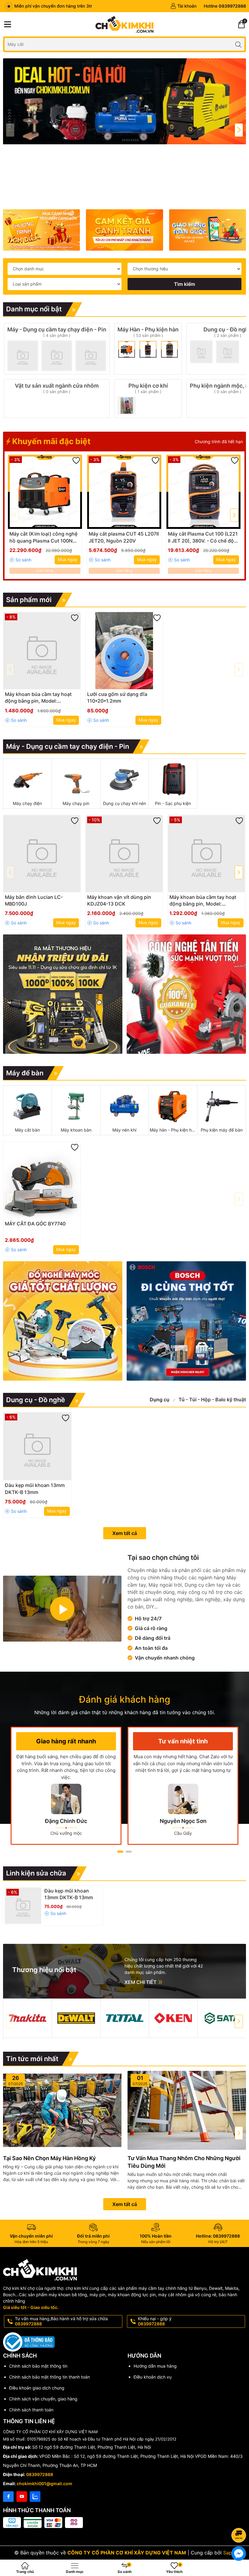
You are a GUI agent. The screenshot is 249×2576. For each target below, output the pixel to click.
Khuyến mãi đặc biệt (50, 441)
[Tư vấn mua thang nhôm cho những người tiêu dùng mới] (187, 2110)
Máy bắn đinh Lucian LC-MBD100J (34, 900)
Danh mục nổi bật (34, 309)
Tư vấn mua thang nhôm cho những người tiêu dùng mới (184, 2162)
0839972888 (40, 2474)
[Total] (125, 2018)
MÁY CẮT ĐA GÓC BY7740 (35, 1224)
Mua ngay (68, 559)
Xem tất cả (125, 1533)
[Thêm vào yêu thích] (76, 461)
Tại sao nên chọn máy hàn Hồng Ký (49, 2158)
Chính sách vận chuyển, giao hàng (43, 2399)
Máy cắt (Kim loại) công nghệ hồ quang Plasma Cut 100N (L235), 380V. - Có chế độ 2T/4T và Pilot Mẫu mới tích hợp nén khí (43, 537)
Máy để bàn (25, 1073)
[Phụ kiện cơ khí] (148, 399)
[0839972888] (225, 6)
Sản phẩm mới (29, 600)
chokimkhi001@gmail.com (44, 2484)
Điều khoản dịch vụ (153, 2377)
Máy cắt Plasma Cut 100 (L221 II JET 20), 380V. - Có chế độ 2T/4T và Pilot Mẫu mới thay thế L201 (203, 537)
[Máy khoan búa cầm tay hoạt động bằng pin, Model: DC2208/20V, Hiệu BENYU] (42, 651)
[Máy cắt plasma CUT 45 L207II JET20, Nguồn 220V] (124, 492)
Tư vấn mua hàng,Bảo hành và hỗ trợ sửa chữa (61, 2321)
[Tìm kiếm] (238, 44)
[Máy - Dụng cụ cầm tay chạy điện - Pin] (57, 349)
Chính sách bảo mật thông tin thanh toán (49, 2377)
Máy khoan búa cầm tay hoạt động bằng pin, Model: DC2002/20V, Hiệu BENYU (203, 901)
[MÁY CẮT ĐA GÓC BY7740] (42, 1180)
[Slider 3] (124, 130)
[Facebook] (8, 2497)
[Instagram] (35, 2497)
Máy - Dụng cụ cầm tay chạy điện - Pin (68, 746)
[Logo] (124, 24)
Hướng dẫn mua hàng (155, 2366)
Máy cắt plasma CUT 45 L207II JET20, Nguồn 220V (124, 537)
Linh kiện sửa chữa (36, 1873)
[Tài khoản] (183, 6)
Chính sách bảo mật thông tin (38, 2366)
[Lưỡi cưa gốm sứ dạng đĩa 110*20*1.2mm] (124, 651)
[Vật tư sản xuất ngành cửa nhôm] (57, 399)
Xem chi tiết (141, 1982)
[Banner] (41, 230)
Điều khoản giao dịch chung (37, 2388)
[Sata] (222, 2018)
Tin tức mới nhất (32, 2059)
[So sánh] (20, 560)
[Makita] (27, 2018)
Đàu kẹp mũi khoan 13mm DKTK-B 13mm (35, 1488)
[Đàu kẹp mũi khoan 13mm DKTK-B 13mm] (37, 1446)
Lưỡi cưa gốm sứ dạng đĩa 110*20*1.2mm (117, 697)
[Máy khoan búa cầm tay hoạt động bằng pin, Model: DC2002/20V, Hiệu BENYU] (206, 854)
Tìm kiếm (184, 284)
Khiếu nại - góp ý (155, 2321)
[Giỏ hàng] (241, 24)
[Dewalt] (76, 2018)
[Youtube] (22, 2497)
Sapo (229, 2553)
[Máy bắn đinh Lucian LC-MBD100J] (42, 854)
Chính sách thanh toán (31, 2410)
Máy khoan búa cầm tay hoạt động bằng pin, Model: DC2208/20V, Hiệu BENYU (38, 698)
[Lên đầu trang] (240, 2519)
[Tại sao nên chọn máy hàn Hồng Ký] (62, 2110)
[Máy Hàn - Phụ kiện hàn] (148, 349)
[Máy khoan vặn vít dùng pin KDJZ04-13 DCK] (124, 854)
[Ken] (173, 2018)
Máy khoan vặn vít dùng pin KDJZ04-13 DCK (119, 900)
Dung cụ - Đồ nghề (36, 1400)
